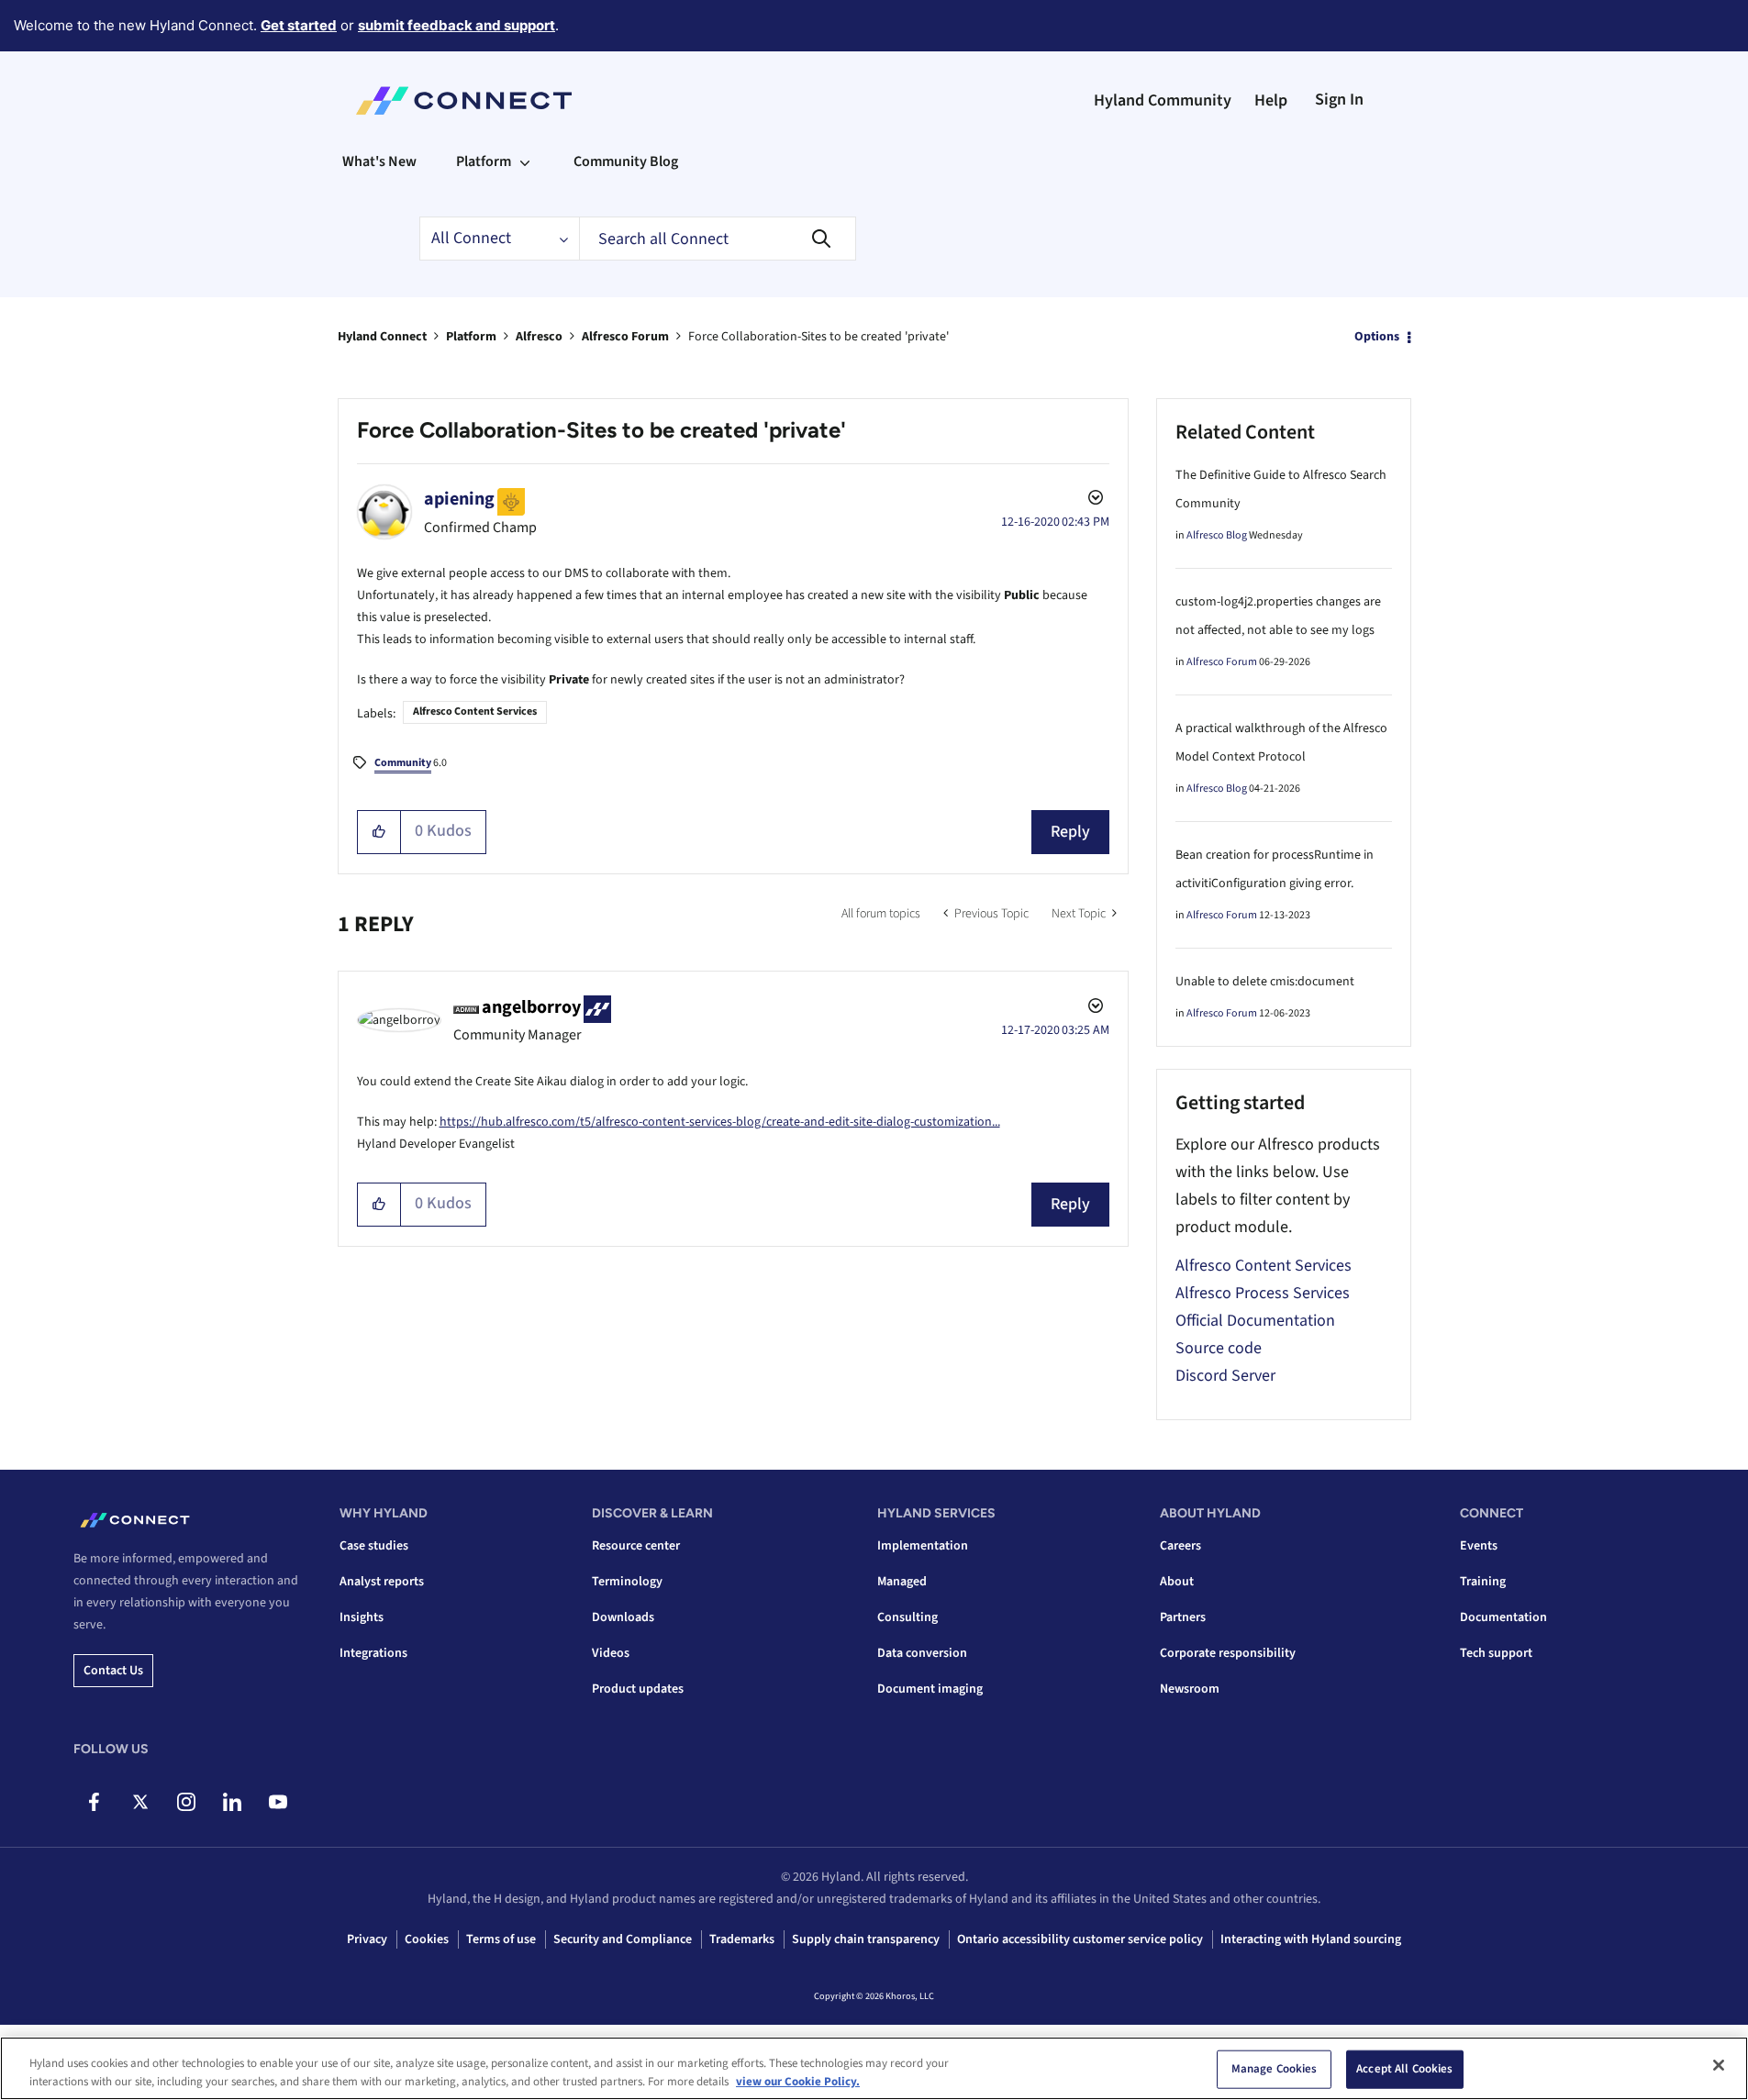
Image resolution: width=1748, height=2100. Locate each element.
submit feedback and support (456, 25)
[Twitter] (140, 1802)
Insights (362, 1617)
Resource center (636, 1546)
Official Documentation (1255, 1321)
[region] (874, 2068)
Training (1483, 1582)
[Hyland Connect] (464, 101)
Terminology (627, 1582)
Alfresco (539, 337)
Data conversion (922, 1653)
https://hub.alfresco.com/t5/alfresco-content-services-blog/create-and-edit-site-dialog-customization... (720, 1122)
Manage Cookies (1275, 2069)
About (1177, 1582)
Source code (1219, 1348)
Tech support (1496, 1653)
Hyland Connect (382, 337)
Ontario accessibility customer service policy (1080, 1939)
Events (1479, 1546)
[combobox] (718, 239)
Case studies (374, 1546)
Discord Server (1225, 1376)
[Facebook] (94, 1802)
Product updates (638, 1689)
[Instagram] (186, 1802)
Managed (902, 1582)
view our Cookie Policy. (798, 2081)
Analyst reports (382, 1582)
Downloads (623, 1617)
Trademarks (742, 1939)
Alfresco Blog (1217, 535)
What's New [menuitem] (379, 161)
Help (1271, 100)
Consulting (907, 1617)
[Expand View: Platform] (525, 161)
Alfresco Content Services (475, 711)
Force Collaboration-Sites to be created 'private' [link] (818, 337)
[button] (379, 832)
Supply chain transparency (866, 1939)
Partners (1183, 1617)
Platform (471, 337)
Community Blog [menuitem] (626, 161)
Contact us (113, 1671)
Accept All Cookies (1404, 2069)
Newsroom (1190, 1689)
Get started (299, 25)
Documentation (1503, 1617)
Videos (611, 1653)
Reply (1070, 832)
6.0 (411, 763)
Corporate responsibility (1228, 1653)
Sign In (1339, 100)
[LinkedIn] (232, 1802)
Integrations (373, 1653)
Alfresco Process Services (1263, 1293)
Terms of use (501, 1939)
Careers (1180, 1546)
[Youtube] (278, 1802)
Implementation (923, 1546)
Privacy (367, 1939)
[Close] (1719, 2065)
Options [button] (1377, 337)
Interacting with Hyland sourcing (1311, 1939)
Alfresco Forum (625, 337)
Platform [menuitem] (484, 161)
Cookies (427, 1939)
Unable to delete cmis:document (1265, 982)
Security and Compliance (623, 1939)
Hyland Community (1163, 100)
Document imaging (930, 1689)
